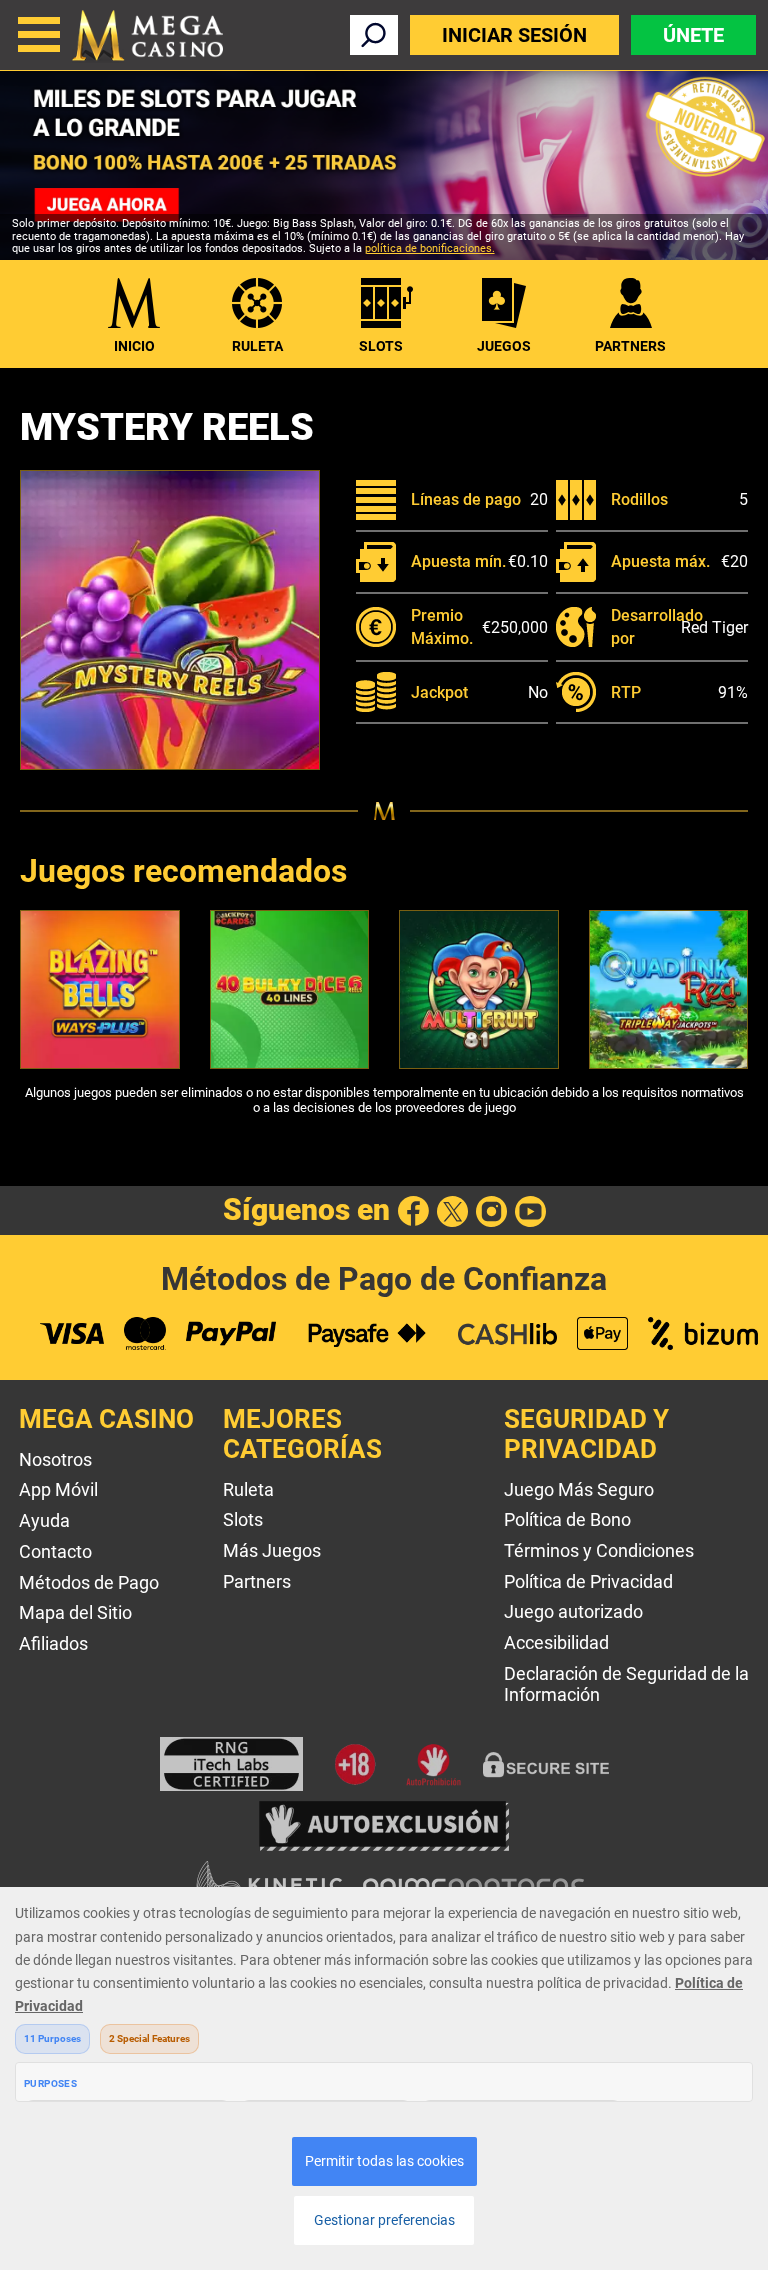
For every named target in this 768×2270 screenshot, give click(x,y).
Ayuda (44, 1520)
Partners (257, 1581)
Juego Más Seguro (579, 1489)
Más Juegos (272, 1550)
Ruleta (257, 346)
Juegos (504, 346)
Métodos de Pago (89, 1582)
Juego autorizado (573, 1611)
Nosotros (55, 1459)
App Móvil (58, 1489)
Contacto (55, 1551)
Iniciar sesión (514, 35)
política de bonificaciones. (430, 248)
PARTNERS (630, 346)
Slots (381, 346)
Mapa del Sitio (75, 1612)
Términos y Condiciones (599, 1550)
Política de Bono (567, 1519)
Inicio (134, 346)
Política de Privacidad (588, 1581)
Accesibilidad (556, 1642)
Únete (693, 35)
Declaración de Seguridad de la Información (626, 1684)
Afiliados (53, 1643)
